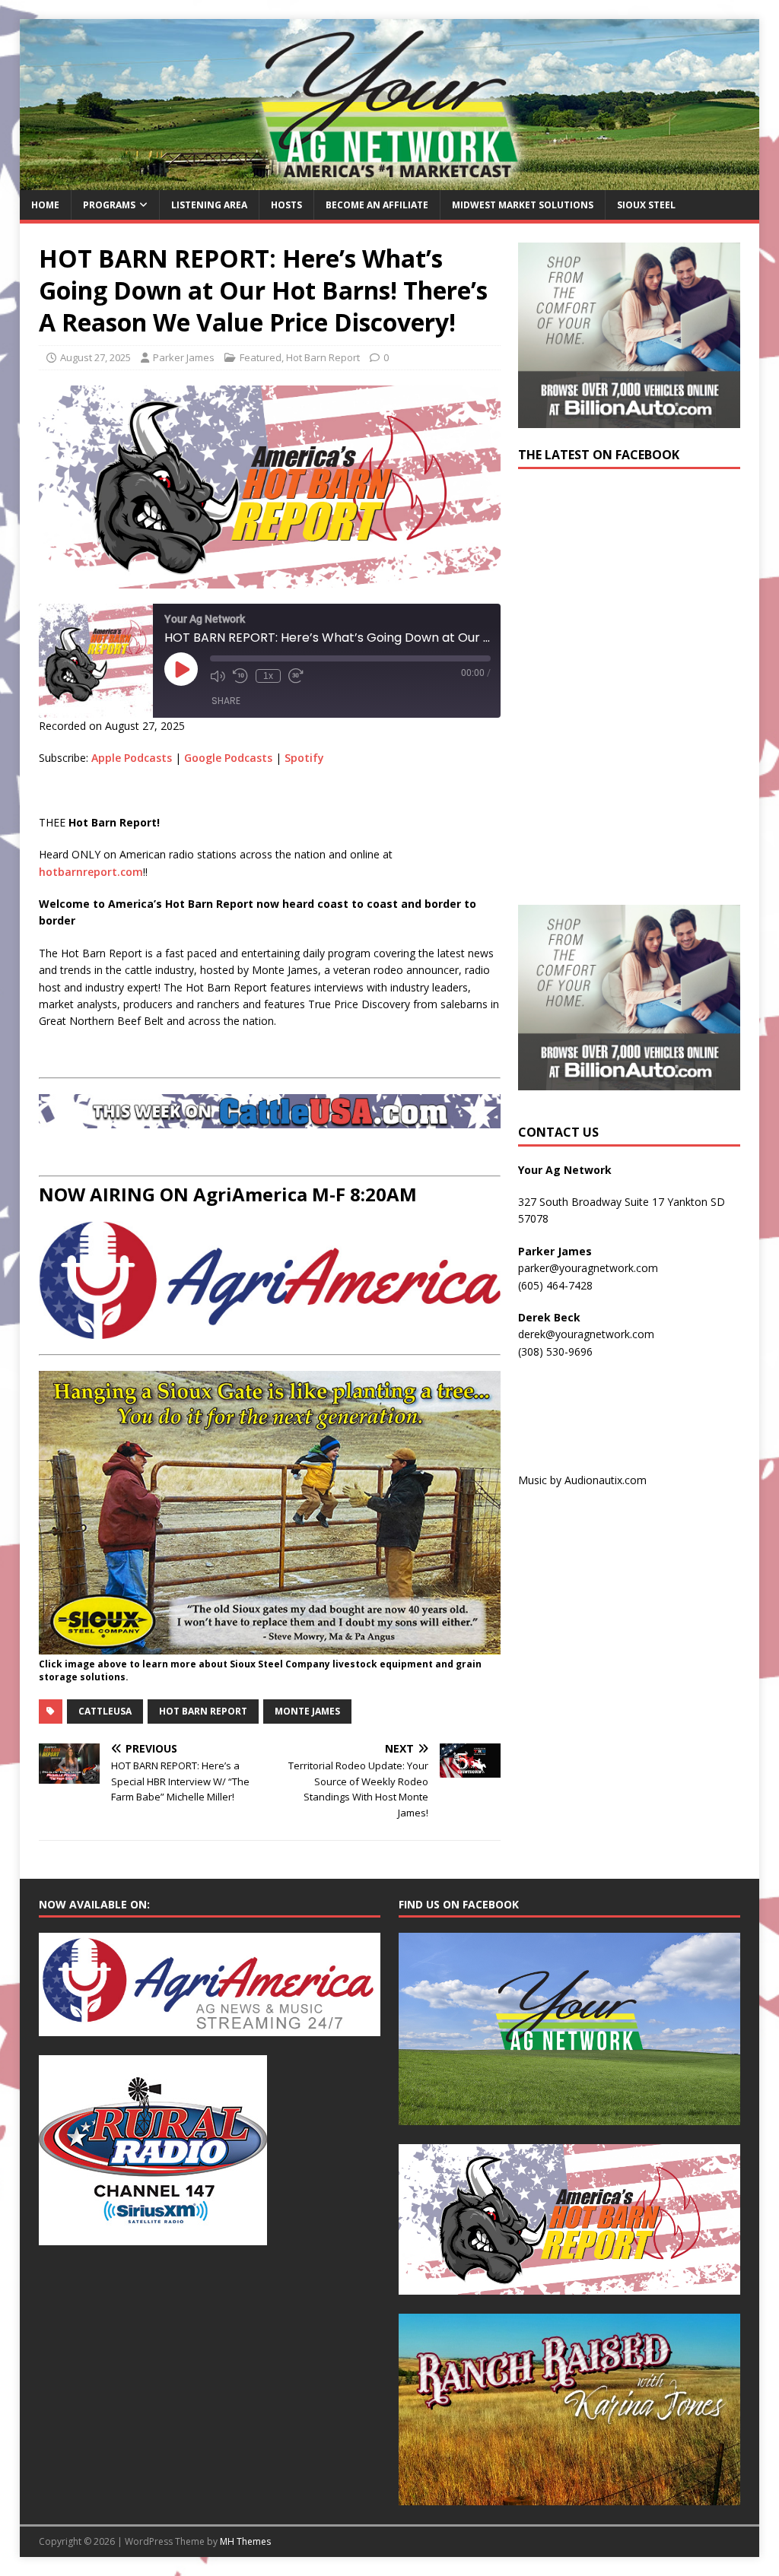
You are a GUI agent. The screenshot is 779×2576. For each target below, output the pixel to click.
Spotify (304, 758)
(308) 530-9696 (555, 1351)
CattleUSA (105, 1711)
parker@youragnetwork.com (588, 1268)
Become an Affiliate (377, 205)
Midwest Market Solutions (523, 205)
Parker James (184, 357)
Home (45, 205)
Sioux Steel (646, 205)
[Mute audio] (218, 676)
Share (226, 701)
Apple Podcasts (132, 758)
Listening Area (209, 205)
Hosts (286, 205)
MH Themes (245, 2541)
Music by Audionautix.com (582, 1480)
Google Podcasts (228, 758)
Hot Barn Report (323, 357)
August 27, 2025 (95, 357)
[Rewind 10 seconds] (240, 676)
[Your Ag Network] (390, 181)
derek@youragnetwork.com (586, 1334)
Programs (109, 205)
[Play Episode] (181, 669)
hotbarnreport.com (91, 872)
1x (268, 676)
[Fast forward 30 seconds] (296, 676)
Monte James (307, 1711)
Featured (261, 357)
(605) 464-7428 (555, 1285)
